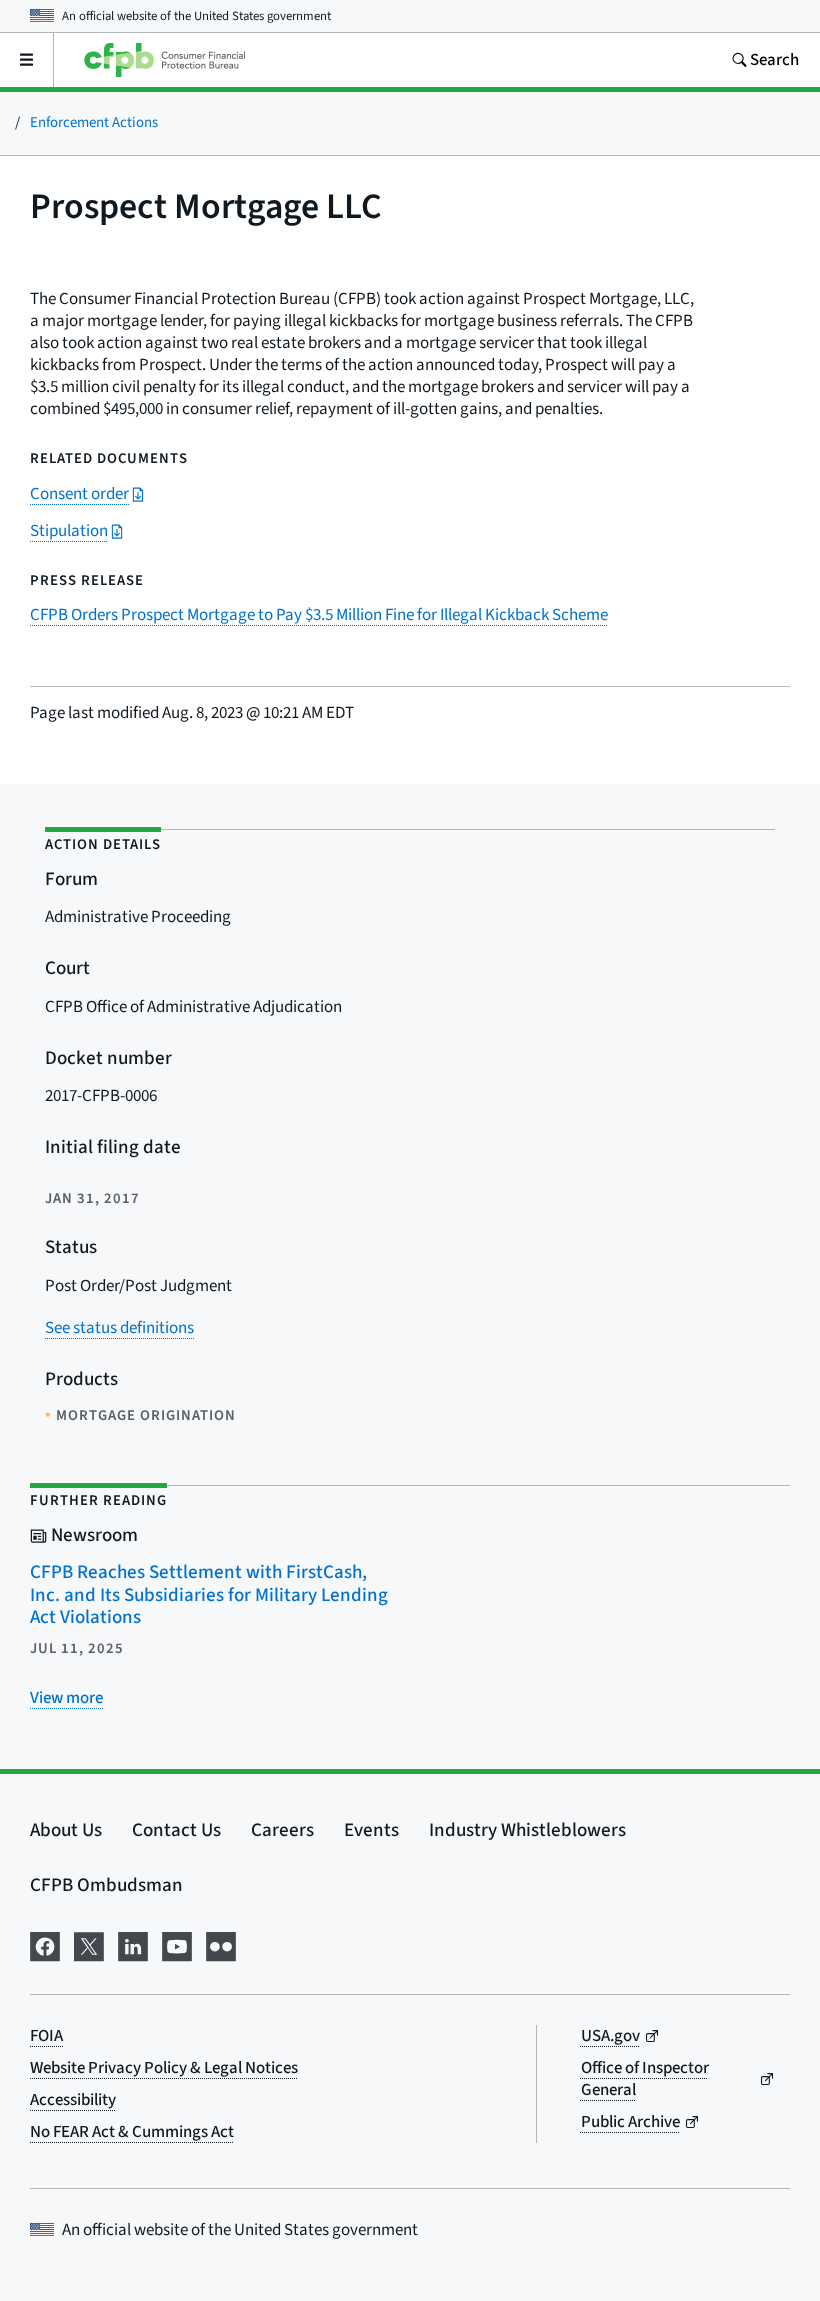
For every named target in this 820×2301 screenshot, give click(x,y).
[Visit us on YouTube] (177, 1944)
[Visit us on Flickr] (221, 1944)
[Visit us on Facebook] (45, 1944)
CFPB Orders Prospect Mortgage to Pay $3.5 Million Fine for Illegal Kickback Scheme (319, 615)
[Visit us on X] (89, 1944)
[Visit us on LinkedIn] (133, 1944)
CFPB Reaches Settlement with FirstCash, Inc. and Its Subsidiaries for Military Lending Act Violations (209, 1595)
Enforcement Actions (94, 122)
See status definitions (119, 1328)
